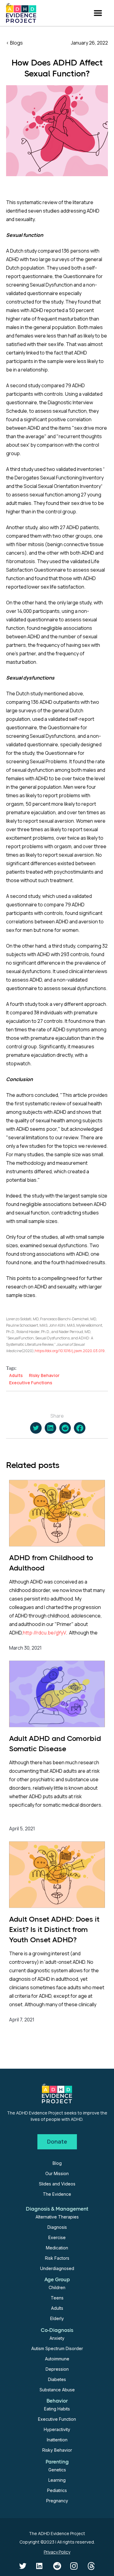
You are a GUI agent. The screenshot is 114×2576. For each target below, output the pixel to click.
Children (57, 2287)
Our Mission (57, 2173)
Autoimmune (57, 2359)
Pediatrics (57, 2490)
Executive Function (57, 2419)
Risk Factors (57, 2258)
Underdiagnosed (57, 2268)
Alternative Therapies (57, 2217)
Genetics (57, 2470)
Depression (57, 2369)
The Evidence (57, 2194)
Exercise (57, 2237)
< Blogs (14, 43)
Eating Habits (57, 2409)
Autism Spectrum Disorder (57, 2348)
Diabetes (57, 2379)
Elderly (57, 2318)
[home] (21, 13)
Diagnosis (57, 2227)
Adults (57, 2308)
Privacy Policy (57, 2552)
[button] (98, 13)
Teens (57, 2298)
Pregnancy (57, 2501)
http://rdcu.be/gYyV (44, 1633)
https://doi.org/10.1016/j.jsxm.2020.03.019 (70, 1351)
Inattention (57, 2440)
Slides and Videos (57, 2184)
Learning (57, 2480)
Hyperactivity (57, 2429)
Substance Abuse (57, 2390)
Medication (57, 2248)
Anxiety (57, 2338)
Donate (57, 2141)
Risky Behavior (57, 2450)
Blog (57, 2163)
